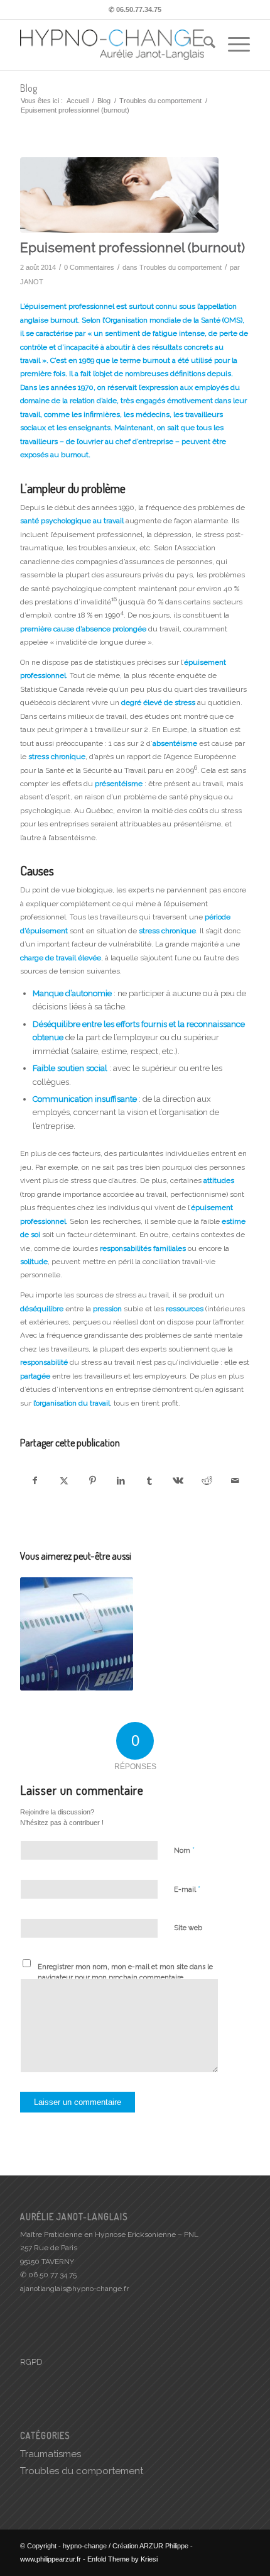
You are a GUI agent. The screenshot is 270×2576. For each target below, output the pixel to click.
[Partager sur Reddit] (207, 1481)
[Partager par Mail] (235, 1481)
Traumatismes (51, 2454)
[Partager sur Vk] (178, 1481)
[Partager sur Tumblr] (149, 1481)
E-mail (187, 1889)
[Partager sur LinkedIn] (121, 1481)
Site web (188, 1928)
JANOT (32, 282)
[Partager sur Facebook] (35, 1481)
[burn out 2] (119, 195)
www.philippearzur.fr (51, 2559)
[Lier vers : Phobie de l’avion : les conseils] (77, 1634)
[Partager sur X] (64, 1481)
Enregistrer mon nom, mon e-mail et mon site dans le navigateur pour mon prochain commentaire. (125, 1972)
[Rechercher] (203, 45)
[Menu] (233, 45)
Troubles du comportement (181, 267)
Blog (29, 88)
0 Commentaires (89, 267)
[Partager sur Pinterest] (92, 1481)
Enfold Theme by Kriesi (122, 2559)
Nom (184, 1850)
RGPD (31, 2362)
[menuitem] (203, 45)
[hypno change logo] (112, 45)
